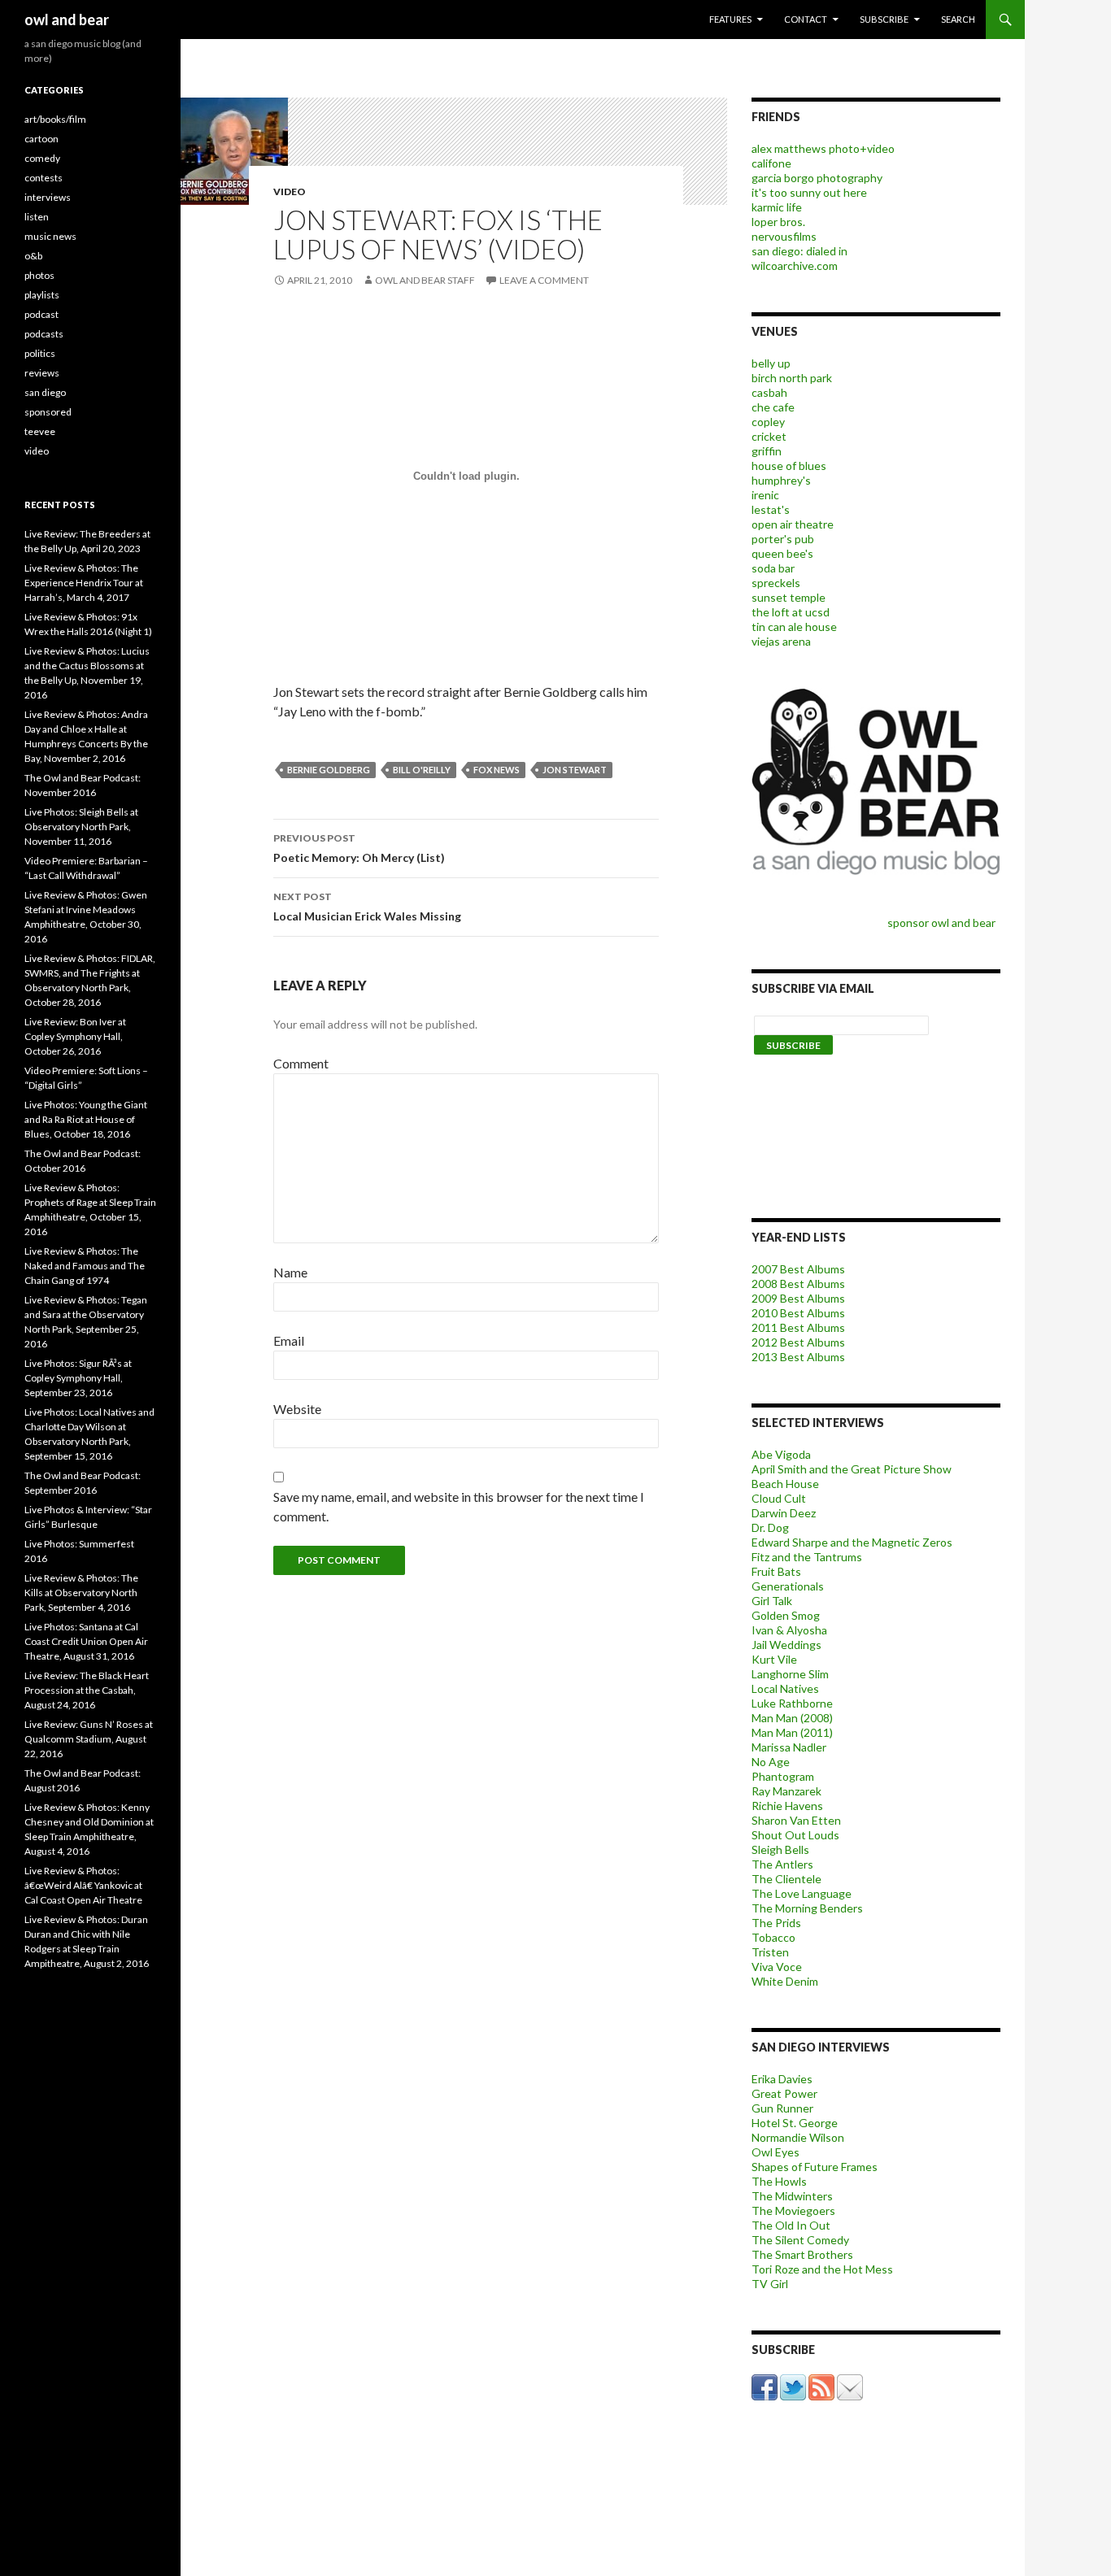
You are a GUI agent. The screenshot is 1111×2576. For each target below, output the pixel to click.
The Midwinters (792, 2196)
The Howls (779, 2181)
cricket (769, 436)
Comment (301, 1063)
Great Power (784, 2093)
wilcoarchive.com (795, 265)
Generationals (788, 1586)
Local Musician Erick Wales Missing (367, 907)
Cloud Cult (779, 1498)
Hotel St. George (795, 2123)
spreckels (776, 583)
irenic (765, 495)
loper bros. (778, 222)
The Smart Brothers (802, 2254)
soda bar (773, 568)
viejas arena (781, 641)
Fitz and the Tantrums (807, 1557)
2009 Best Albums (798, 1298)
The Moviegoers (793, 2210)
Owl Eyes (776, 2152)
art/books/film (55, 119)
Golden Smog (786, 1615)
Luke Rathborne (792, 1703)
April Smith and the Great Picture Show (852, 1469)
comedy (42, 158)
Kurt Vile (774, 1659)
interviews (48, 197)
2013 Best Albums (798, 1357)
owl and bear (67, 20)
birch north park (792, 378)
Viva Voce (777, 1967)
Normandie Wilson (798, 2137)
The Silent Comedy (800, 2240)
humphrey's (781, 480)
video (290, 191)
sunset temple (789, 597)
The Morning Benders (807, 1908)
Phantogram (783, 1776)
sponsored (48, 412)
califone (771, 163)
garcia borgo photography (817, 178)
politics (40, 353)
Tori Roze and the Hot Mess (822, 2269)
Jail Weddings (786, 1645)
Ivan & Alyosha (789, 1630)
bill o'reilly (422, 770)
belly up (771, 363)
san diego (45, 392)
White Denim (785, 1981)
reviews (42, 373)
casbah (769, 392)
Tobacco (773, 1937)
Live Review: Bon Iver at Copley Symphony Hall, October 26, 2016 (75, 1036)
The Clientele (786, 1879)
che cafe (773, 407)
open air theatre (793, 524)
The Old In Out (791, 2225)
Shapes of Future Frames (815, 2167)
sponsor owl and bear (944, 922)
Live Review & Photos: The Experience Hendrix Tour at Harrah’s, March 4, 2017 (84, 583)
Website (297, 1409)
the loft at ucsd (791, 612)
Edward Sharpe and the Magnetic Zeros (852, 1542)
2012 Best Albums (798, 1342)
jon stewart (575, 770)
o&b (33, 256)
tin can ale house (794, 627)
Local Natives (785, 1688)
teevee (40, 431)
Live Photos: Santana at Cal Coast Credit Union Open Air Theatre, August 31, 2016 (86, 1641)
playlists (42, 295)
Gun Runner (782, 2108)
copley (768, 422)
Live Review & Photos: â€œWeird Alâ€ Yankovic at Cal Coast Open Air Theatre (83, 1885)
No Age (771, 1762)
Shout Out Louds (795, 1835)
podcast (41, 314)
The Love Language (802, 1893)
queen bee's (782, 553)
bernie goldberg (329, 770)
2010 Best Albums (798, 1313)
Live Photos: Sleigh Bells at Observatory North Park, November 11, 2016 (81, 827)
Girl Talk (772, 1601)
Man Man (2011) (792, 1732)
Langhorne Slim (790, 1674)
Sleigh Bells (780, 1849)
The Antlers (782, 1864)
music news (50, 236)
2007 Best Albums (798, 1269)
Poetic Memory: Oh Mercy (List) (359, 848)
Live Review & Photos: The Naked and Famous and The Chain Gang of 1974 (85, 1266)
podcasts (44, 334)
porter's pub (783, 539)
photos (39, 275)
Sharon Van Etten (796, 1820)
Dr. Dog (770, 1527)
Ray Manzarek (786, 1791)
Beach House (785, 1484)
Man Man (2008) (792, 1718)
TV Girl (770, 2284)
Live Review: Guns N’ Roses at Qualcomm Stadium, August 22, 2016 (89, 1739)
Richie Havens (787, 1806)
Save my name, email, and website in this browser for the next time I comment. (459, 1506)
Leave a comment (544, 280)
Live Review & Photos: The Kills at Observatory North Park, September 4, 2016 (81, 1593)
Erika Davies (782, 2079)
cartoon (41, 139)
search (958, 19)
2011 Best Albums (798, 1327)
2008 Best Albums (798, 1284)
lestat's (771, 509)
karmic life (777, 207)
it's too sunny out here (809, 192)
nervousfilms (784, 236)
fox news (497, 770)
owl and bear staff (425, 280)
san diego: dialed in (799, 251)
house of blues (789, 466)
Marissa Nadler (789, 1747)
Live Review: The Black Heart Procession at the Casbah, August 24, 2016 (87, 1690)
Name (290, 1272)
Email (289, 1340)
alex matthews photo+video (823, 148)
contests (44, 178)
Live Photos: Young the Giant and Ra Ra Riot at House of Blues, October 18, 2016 (86, 1119)
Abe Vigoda (781, 1454)
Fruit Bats (776, 1571)
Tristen (770, 1952)
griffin (767, 451)
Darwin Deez (784, 1513)
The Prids (776, 1923)
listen (37, 217)
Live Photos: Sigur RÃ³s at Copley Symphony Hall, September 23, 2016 (78, 1378)
